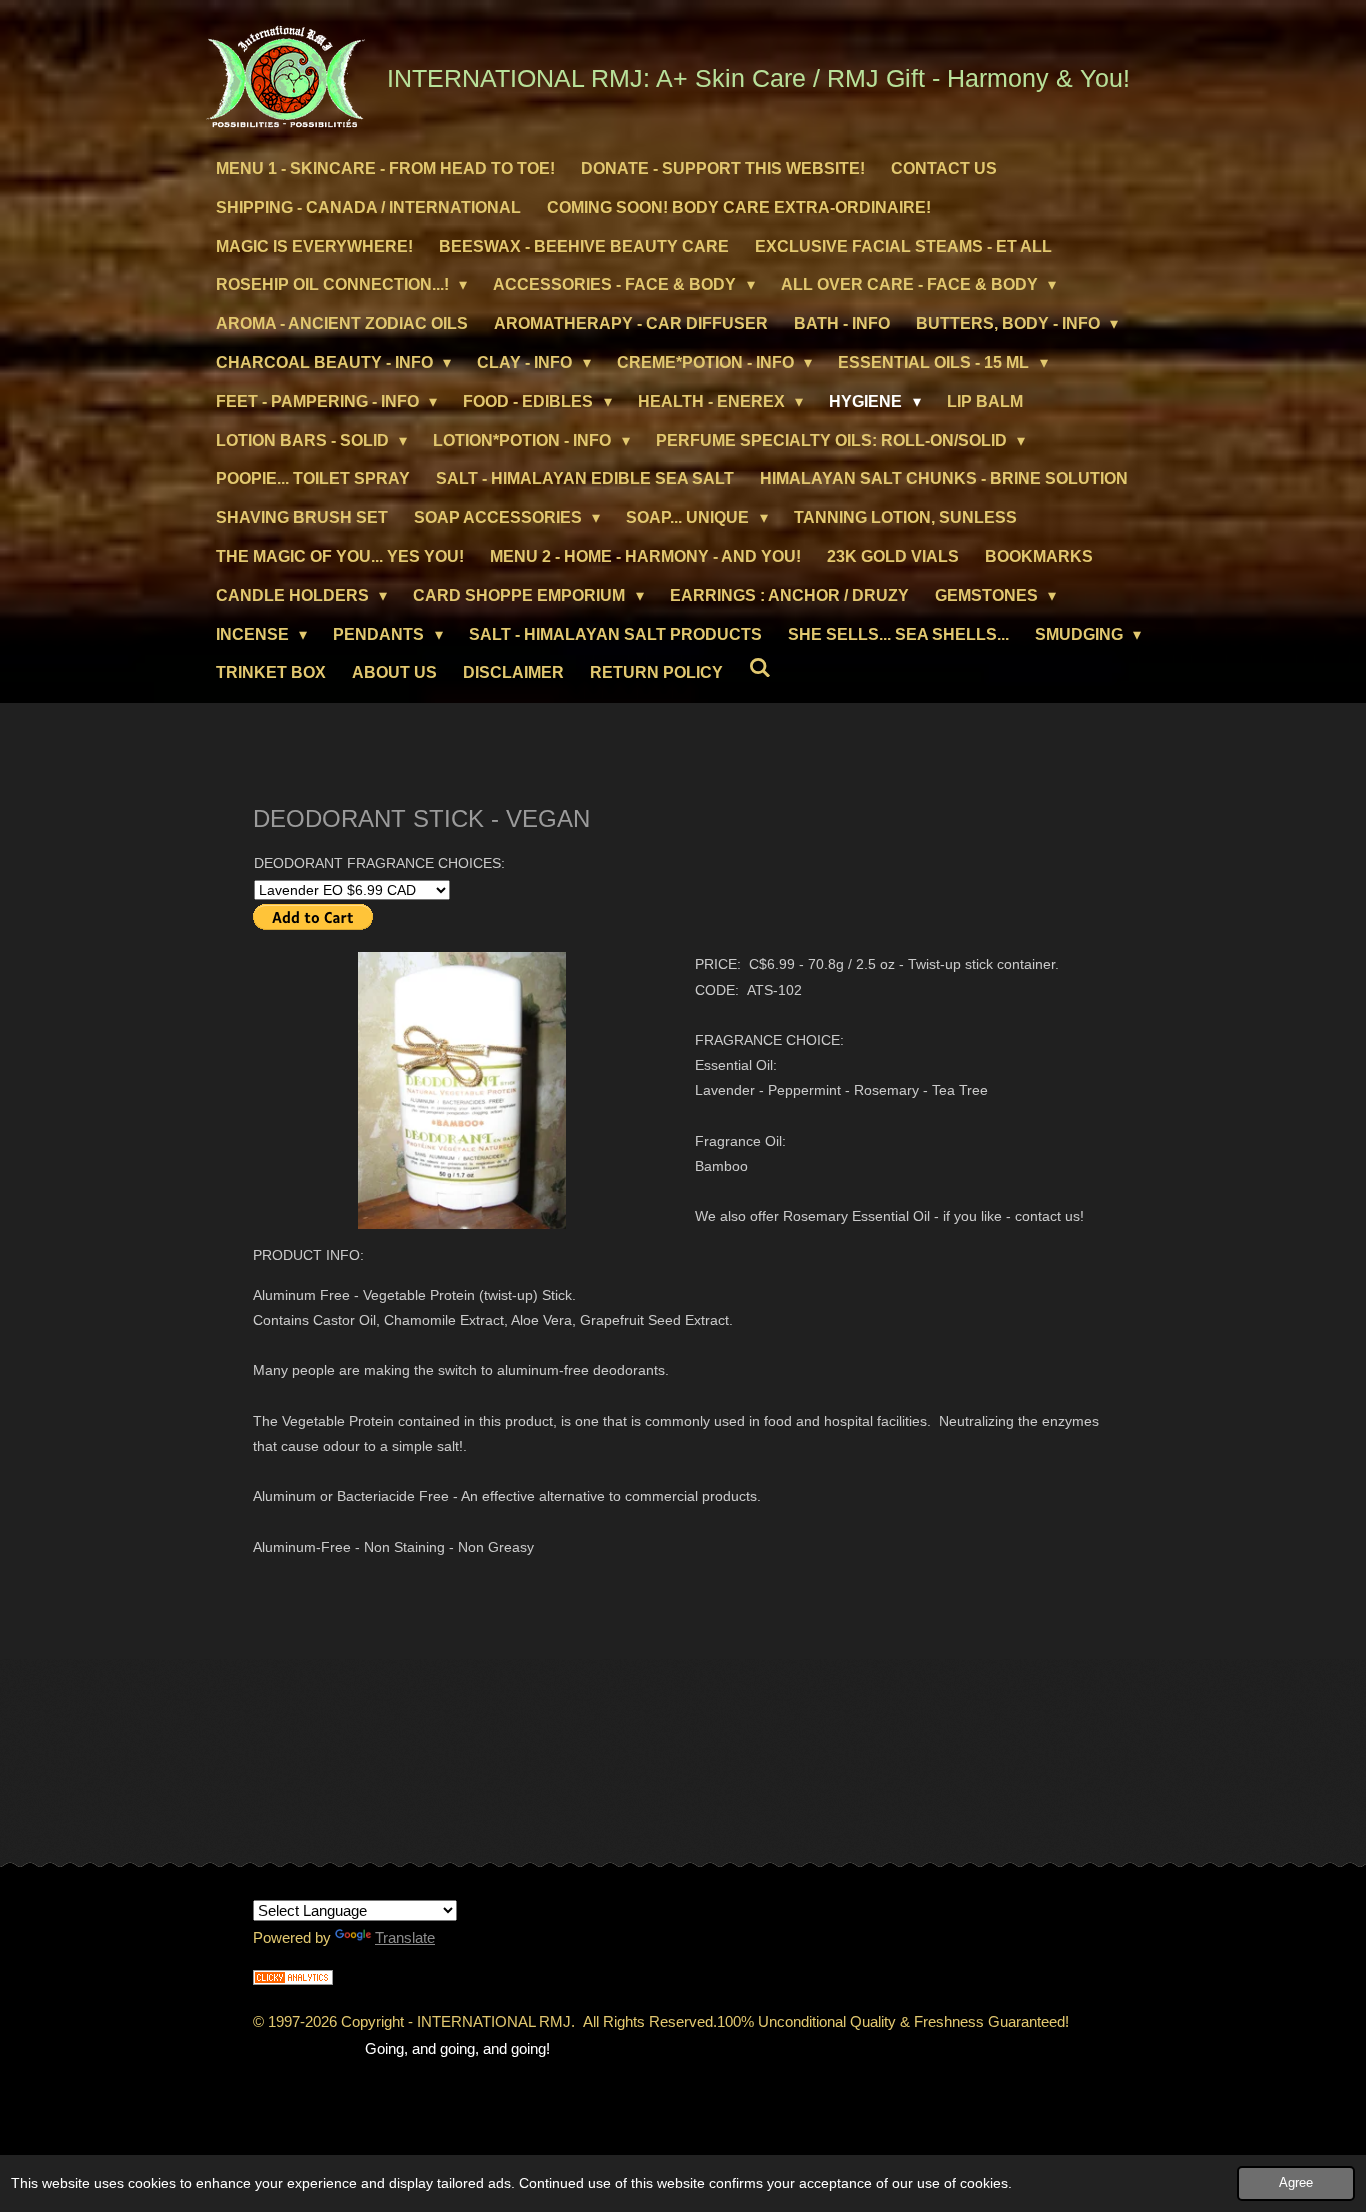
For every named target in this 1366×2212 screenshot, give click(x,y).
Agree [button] (1296, 2183)
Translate (405, 1937)
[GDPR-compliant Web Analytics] (293, 1979)
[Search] (760, 668)
